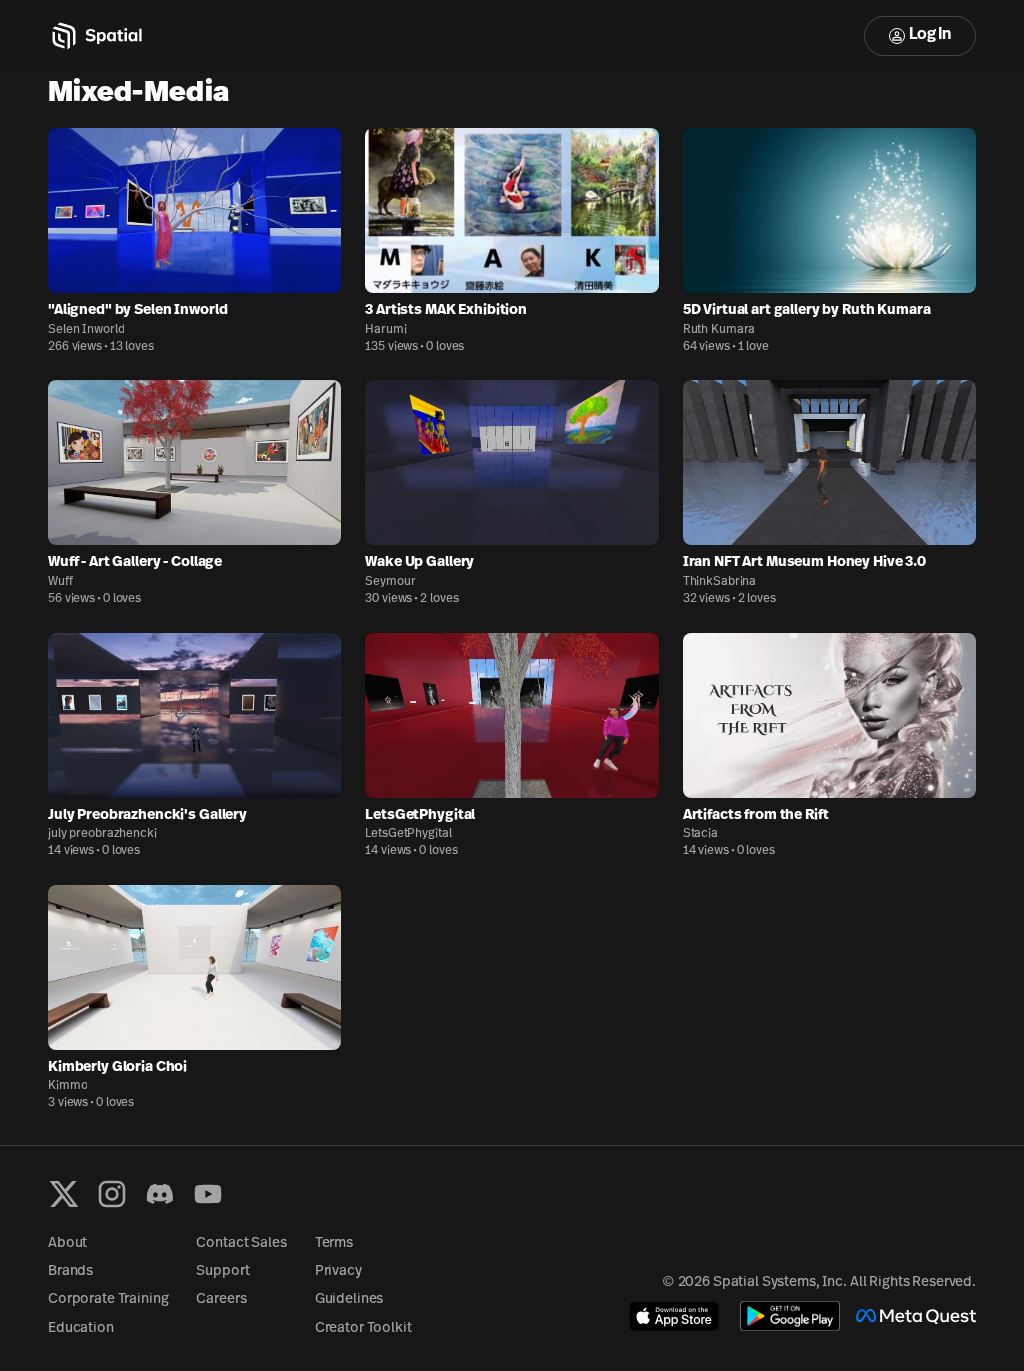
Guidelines (349, 1299)
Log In (930, 35)
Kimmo (67, 1086)
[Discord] (160, 1194)
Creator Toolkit (363, 1328)
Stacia (700, 834)
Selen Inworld (86, 330)
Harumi (385, 330)
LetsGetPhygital (408, 834)
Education (81, 1328)
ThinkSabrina (720, 582)
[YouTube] (208, 1194)
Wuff (60, 582)
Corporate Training (108, 1299)
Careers (221, 1299)
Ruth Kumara (719, 330)
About (67, 1243)
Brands (70, 1271)
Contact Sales (241, 1243)
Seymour (390, 582)
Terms (334, 1243)
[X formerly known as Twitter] (64, 1194)
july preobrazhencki (102, 834)
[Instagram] (112, 1194)
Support (222, 1271)
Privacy (338, 1271)
